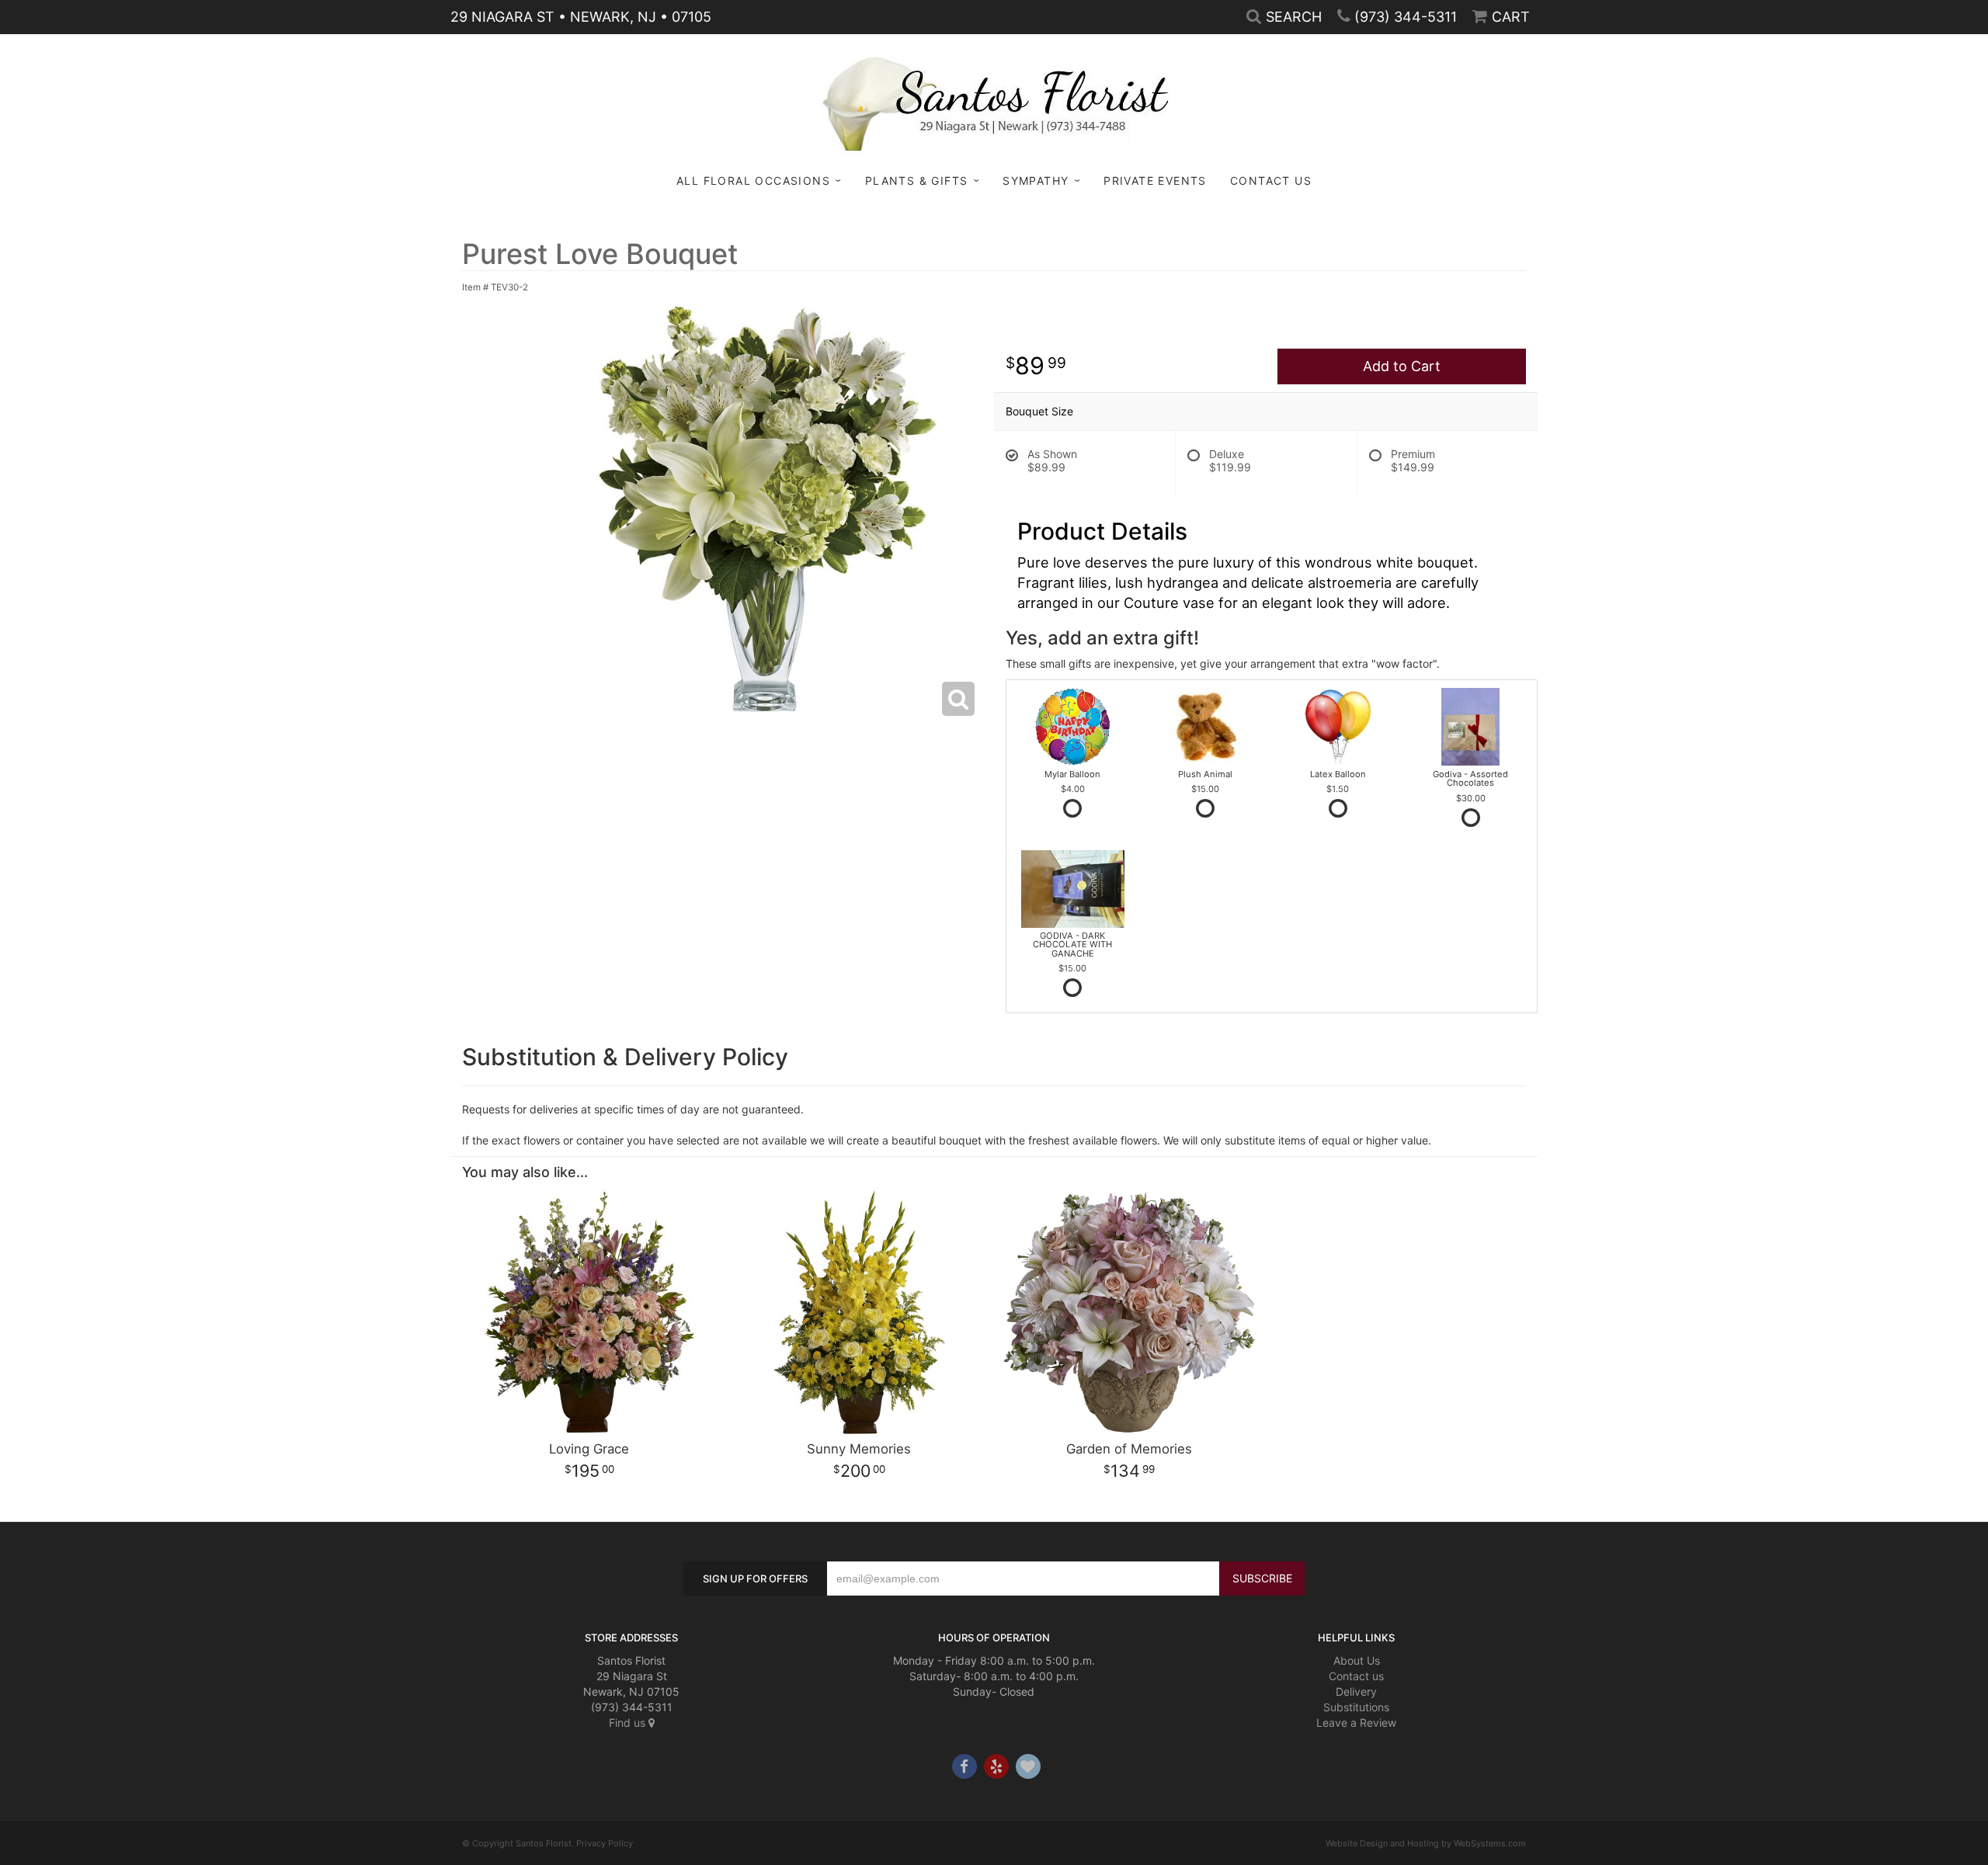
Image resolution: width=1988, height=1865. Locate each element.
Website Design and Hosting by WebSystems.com (1426, 1843)
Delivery (1356, 1691)
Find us (629, 1723)
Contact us (1356, 1676)
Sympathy (1036, 181)
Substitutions (1356, 1707)
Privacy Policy (605, 1843)
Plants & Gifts (917, 181)
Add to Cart (1402, 366)
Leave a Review (1356, 1723)
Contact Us (1271, 181)
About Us (1357, 1660)
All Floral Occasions (753, 181)
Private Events (1155, 181)
